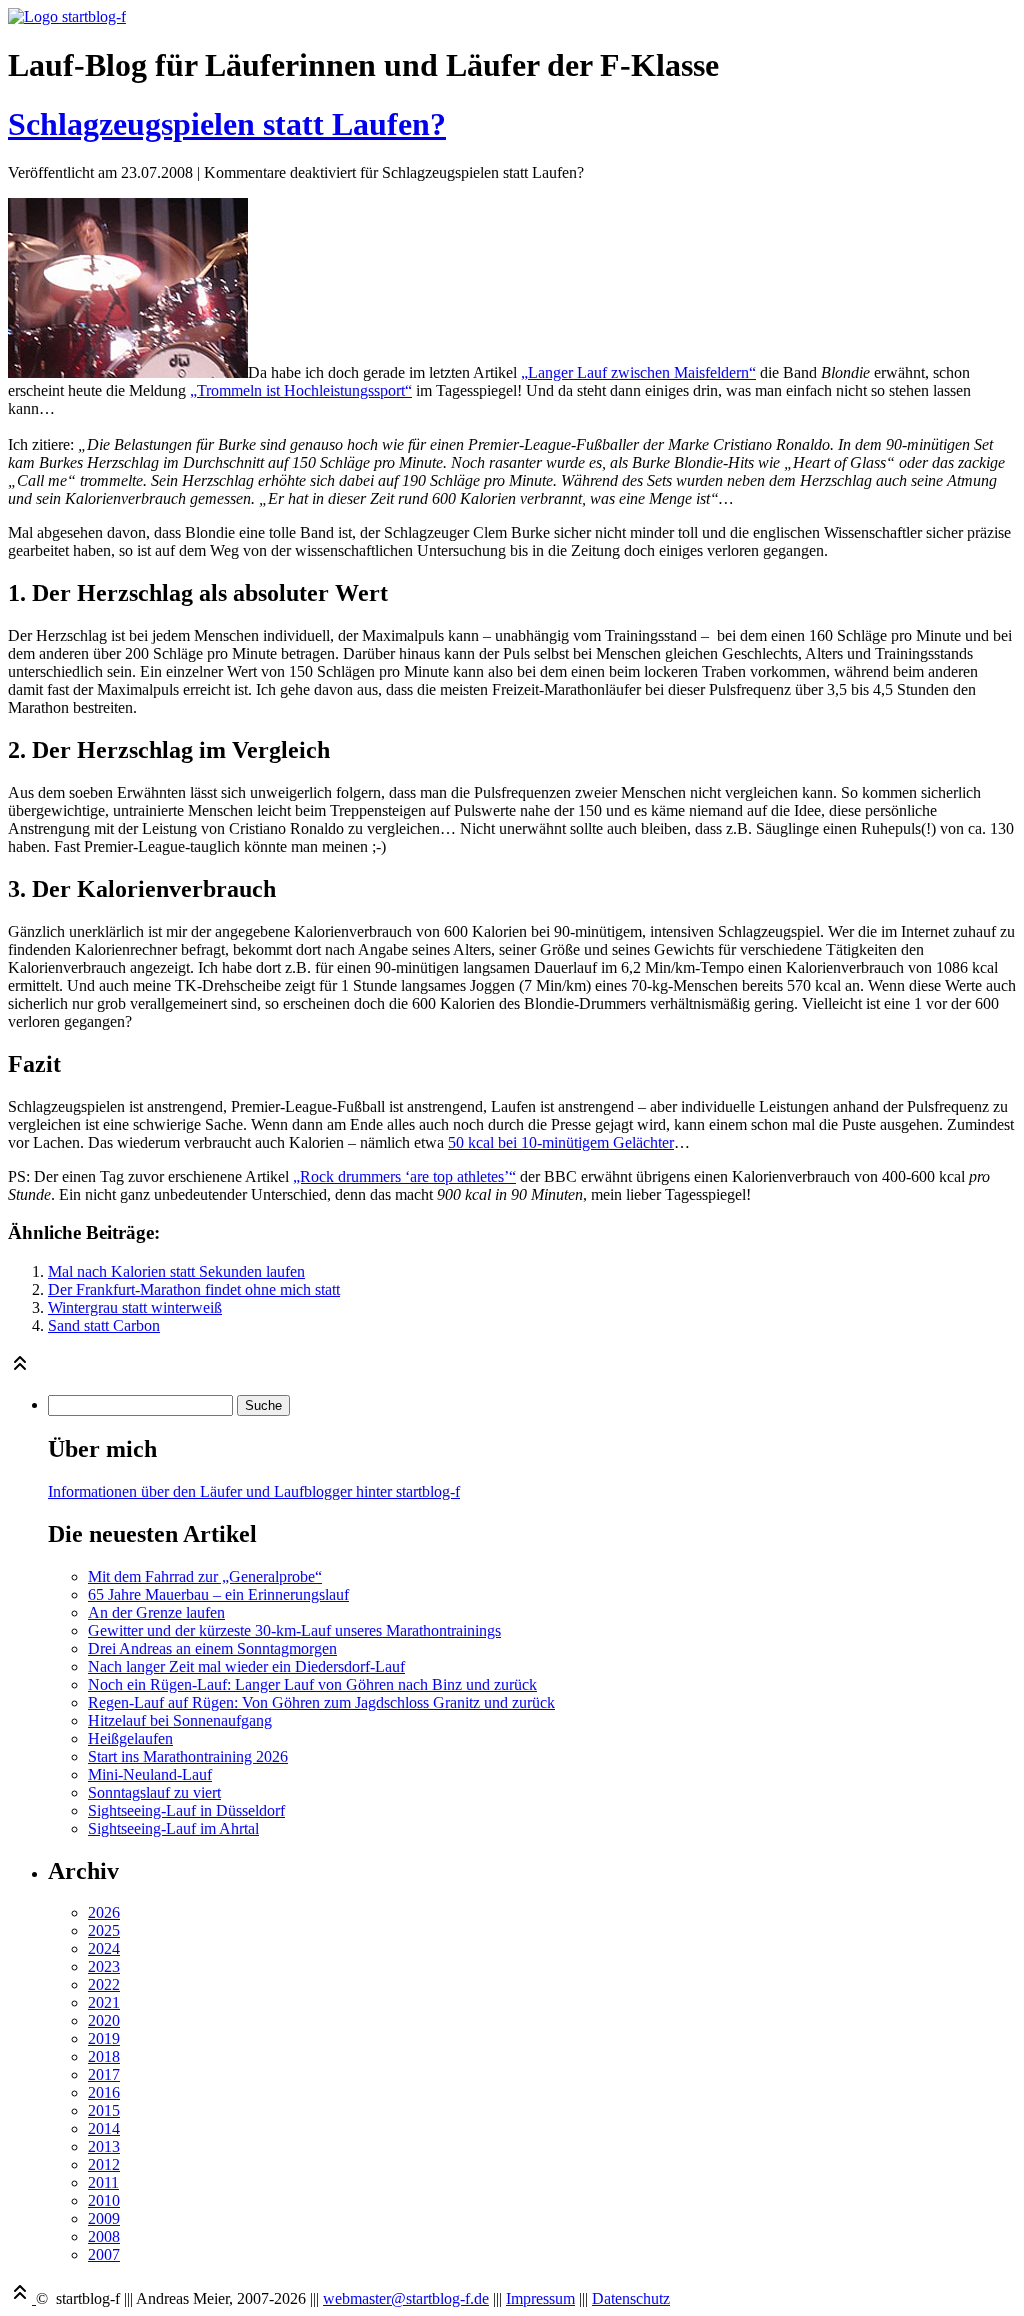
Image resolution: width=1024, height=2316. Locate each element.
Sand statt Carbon (104, 1325)
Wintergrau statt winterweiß (135, 1307)
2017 (104, 2074)
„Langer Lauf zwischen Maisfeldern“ (638, 372)
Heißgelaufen (130, 1738)
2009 (104, 2218)
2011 (103, 2182)
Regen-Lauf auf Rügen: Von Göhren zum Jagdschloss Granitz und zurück (321, 1702)
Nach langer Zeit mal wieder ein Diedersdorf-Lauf (246, 1666)
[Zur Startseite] (67, 16)
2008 (104, 2236)
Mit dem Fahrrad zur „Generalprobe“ (205, 1576)
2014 (104, 2128)
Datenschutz (631, 2298)
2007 (104, 2254)
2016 (104, 2092)
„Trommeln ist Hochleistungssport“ (301, 390)
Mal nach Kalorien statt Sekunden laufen (176, 1271)
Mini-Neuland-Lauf (150, 1774)
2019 (104, 2038)
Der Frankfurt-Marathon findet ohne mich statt (194, 1289)
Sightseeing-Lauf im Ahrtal (173, 1828)
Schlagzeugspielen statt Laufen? (227, 124)
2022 (104, 1984)
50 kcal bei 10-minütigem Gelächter (561, 1142)
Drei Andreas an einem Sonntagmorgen (212, 1648)
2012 (104, 2164)
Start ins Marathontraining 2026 (188, 1756)
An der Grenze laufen (156, 1612)
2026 (104, 1912)
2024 (104, 1948)
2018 (104, 2056)
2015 (104, 2110)
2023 (104, 1966)
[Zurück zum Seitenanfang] (20, 1369)
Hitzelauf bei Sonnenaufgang (180, 1720)
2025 (104, 1930)
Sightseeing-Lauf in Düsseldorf (186, 1810)
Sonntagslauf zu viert (154, 1792)
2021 (104, 2002)
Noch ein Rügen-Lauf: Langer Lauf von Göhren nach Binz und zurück (312, 1684)
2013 (104, 2146)
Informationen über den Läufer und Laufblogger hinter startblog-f (254, 1491)
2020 (104, 2020)
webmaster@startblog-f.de (406, 2298)
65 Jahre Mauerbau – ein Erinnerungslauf (218, 1594)
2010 (104, 2200)
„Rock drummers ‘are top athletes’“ (404, 1176)
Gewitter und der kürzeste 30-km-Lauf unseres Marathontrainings (294, 1630)
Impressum (540, 2298)
